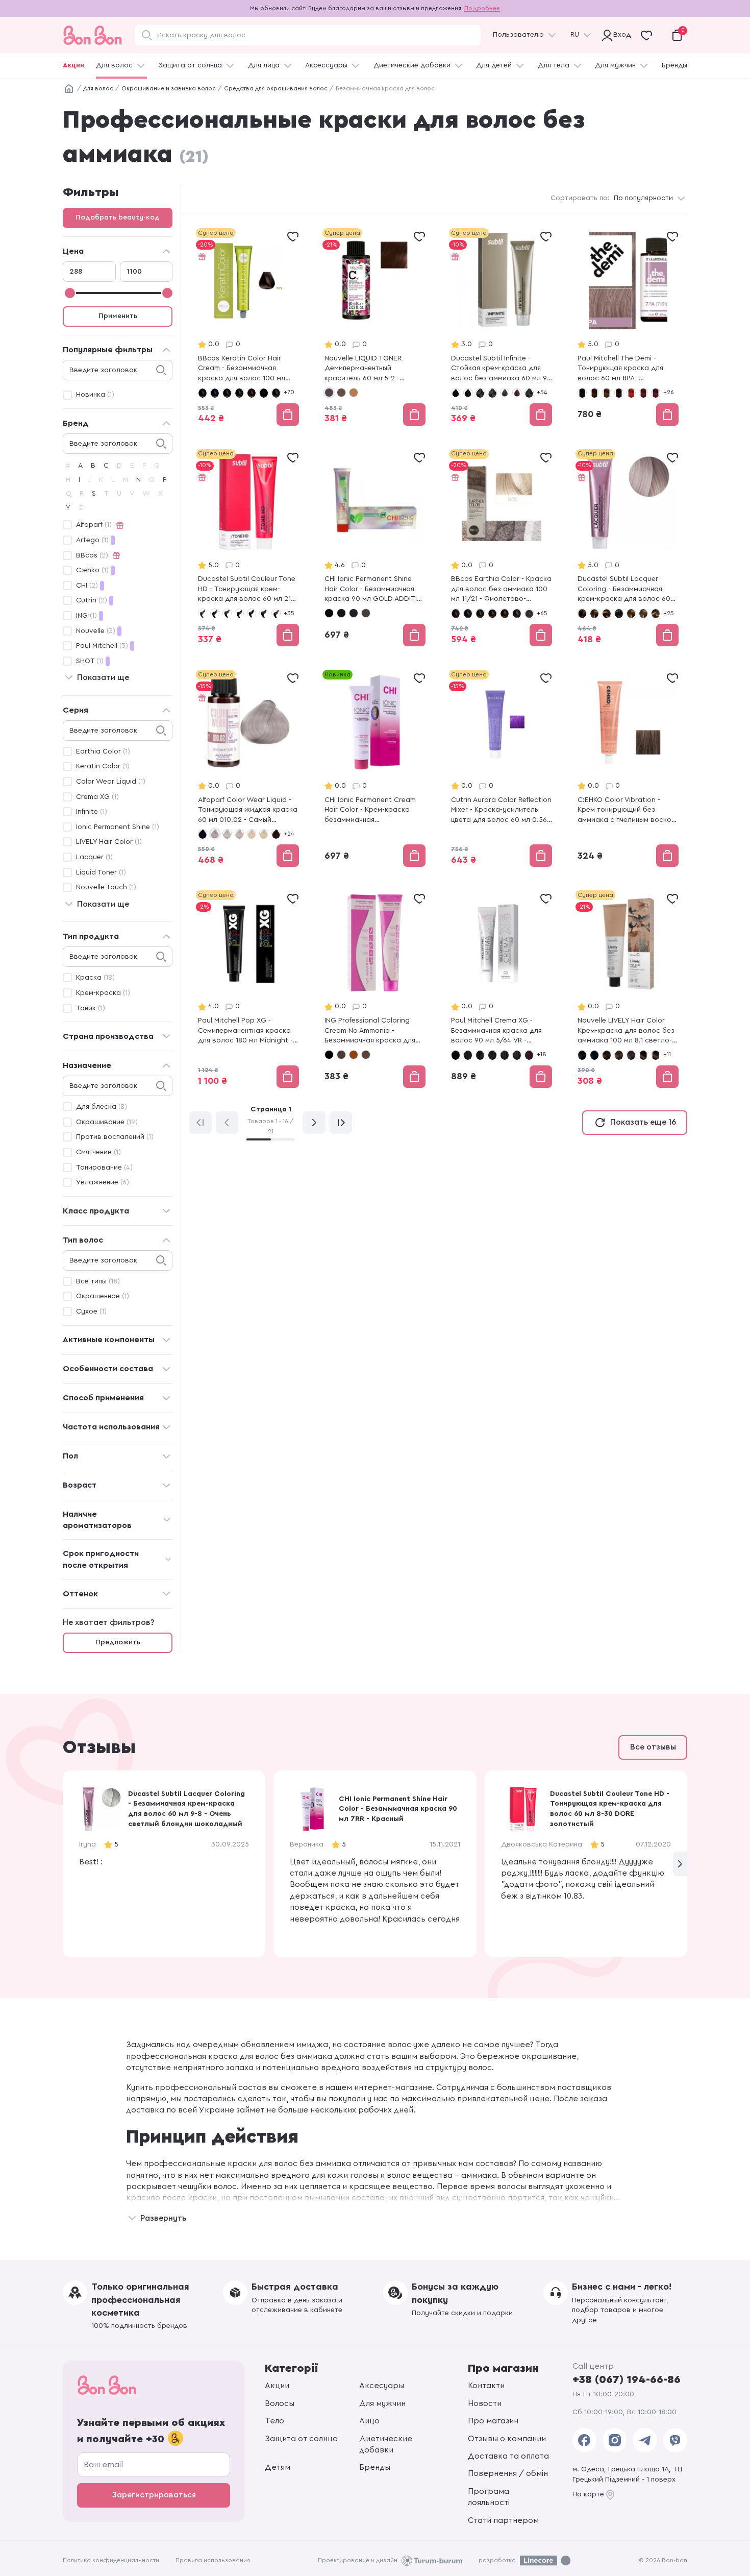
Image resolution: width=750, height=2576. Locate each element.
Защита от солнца (190, 65)
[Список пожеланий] (293, 236)
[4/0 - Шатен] (505, 613)
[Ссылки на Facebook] (584, 2440)
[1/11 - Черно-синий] (215, 393)
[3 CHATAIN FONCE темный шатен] (215, 613)
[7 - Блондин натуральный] (631, 613)
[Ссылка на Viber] (675, 2440)
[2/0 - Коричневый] (227, 393)
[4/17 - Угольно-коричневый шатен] (517, 613)
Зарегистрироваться (154, 2495)
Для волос (114, 65)
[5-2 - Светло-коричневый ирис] (329, 393)
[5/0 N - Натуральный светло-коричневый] (505, 1055)
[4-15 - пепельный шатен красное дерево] (517, 393)
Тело (274, 2421)
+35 (289, 613)
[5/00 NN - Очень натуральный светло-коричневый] (517, 1055)
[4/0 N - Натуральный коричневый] (468, 1055)
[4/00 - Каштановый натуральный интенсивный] (264, 393)
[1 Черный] (329, 1055)
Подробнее (482, 8)
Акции (73, 65)
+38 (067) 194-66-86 (627, 2379)
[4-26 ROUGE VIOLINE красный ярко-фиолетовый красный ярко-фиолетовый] (264, 613)
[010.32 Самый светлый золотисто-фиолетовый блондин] (252, 834)
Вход (620, 35)
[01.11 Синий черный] (203, 834)
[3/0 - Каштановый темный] (239, 393)
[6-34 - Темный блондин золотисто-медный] (607, 613)
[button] (680, 1864)
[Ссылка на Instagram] (615, 2440)
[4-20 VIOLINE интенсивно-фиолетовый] (252, 613)
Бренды (674, 65)
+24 (289, 834)
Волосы (280, 2403)
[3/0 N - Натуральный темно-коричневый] (456, 1055)
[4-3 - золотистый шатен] (529, 393)
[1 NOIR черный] (203, 613)
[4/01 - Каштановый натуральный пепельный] (276, 393)
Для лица (264, 65)
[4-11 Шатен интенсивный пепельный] (505, 393)
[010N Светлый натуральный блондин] (264, 834)
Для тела (554, 65)
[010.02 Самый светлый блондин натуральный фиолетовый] (215, 834)
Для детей (494, 65)
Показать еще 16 (643, 1122)
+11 (667, 1054)
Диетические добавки (412, 65)
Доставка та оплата (508, 2456)
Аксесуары (382, 2386)
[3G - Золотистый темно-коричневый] (607, 393)
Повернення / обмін (508, 2473)
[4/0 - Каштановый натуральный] (252, 393)
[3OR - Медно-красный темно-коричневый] (631, 393)
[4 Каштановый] (354, 1055)
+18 (542, 1054)
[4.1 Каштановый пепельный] (631, 1055)
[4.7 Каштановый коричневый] (656, 1055)
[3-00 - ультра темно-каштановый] (480, 393)
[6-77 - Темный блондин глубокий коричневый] (619, 613)
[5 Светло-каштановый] (366, 1055)
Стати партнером (503, 2520)
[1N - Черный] (582, 393)
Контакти (486, 2386)
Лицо (369, 2421)
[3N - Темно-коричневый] (619, 393)
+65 (542, 613)
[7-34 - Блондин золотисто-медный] (354, 393)
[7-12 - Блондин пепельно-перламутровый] (643, 613)
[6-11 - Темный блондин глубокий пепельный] (594, 613)
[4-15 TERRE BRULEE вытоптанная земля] (239, 613)
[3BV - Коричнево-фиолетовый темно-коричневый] (594, 393)
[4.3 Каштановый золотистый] (643, 1055)
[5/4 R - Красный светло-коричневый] (529, 1055)
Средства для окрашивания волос (276, 88)
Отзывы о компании (507, 2439)
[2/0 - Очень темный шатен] (480, 613)
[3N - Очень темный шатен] (354, 613)
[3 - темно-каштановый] (468, 393)
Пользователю (518, 35)
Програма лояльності (489, 2497)
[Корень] (69, 89)
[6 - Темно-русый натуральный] (341, 393)
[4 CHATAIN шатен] (227, 613)
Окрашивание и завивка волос (169, 88)
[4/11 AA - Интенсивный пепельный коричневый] (480, 1055)
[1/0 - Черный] (203, 393)
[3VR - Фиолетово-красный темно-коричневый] (656, 393)
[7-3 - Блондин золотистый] (656, 613)
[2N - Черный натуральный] (341, 613)
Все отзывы (653, 1747)
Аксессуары (326, 65)
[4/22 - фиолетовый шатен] (529, 613)
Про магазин (493, 2421)
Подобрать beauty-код (118, 217)
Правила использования (213, 2560)
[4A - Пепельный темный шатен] (366, 613)
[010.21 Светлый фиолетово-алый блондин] (239, 834)
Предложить (118, 1642)
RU (575, 35)
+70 (289, 392)
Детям (278, 2467)
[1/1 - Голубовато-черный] (468, 613)
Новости (485, 2403)
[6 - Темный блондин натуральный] (582, 613)
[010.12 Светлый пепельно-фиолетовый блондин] (227, 834)
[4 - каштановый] (492, 393)
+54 (542, 392)
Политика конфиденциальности (111, 2560)
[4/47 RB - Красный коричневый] (492, 1055)
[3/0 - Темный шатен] (492, 613)
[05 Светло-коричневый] (276, 834)
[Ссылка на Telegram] (645, 2440)
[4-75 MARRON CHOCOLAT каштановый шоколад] (276, 613)
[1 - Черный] (456, 393)
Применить (118, 316)
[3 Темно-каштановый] (341, 1055)
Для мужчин (615, 65)
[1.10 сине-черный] (594, 1055)
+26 (669, 392)
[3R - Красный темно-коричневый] (643, 393)
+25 (669, 613)
